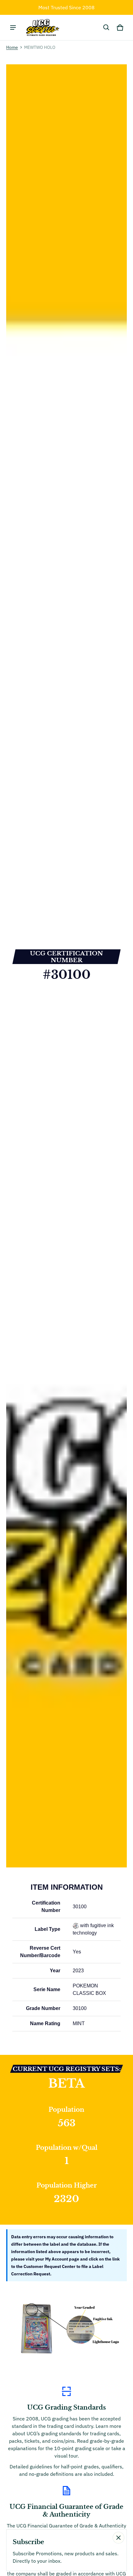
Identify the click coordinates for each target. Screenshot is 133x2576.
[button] (106, 28)
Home (12, 47)
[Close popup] (118, 2538)
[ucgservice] (42, 28)
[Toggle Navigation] (13, 28)
